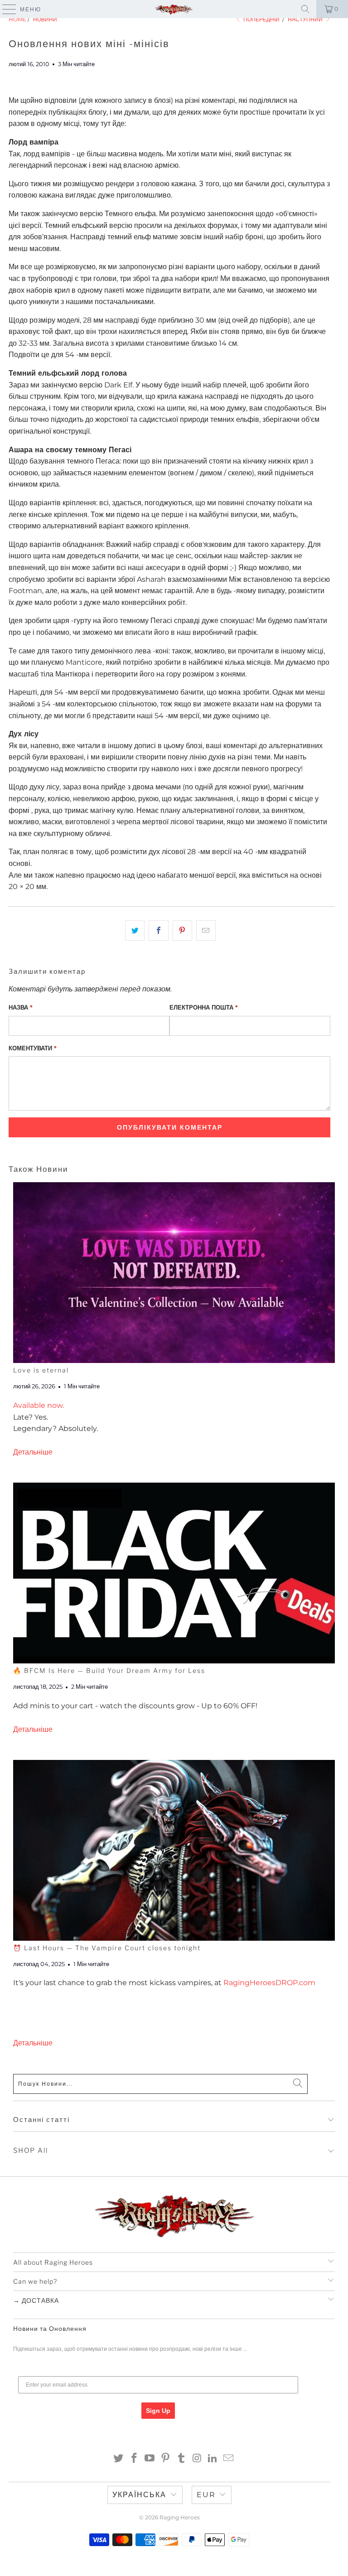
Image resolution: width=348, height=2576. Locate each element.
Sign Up (158, 2411)
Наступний (306, 19)
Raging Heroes (180, 2517)
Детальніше (33, 1452)
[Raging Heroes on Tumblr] (182, 2459)
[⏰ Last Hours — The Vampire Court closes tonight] (174, 1850)
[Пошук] (305, 9)
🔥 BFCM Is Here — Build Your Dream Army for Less (109, 1670)
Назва (21, 1007)
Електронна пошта (204, 1007)
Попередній (261, 19)
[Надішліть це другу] (206, 931)
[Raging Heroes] (174, 9)
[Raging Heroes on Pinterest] (166, 2459)
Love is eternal (41, 1370)
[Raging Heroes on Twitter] (119, 2459)
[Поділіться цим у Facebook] (158, 931)
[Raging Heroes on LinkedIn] (213, 2459)
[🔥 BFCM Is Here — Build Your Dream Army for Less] (174, 1573)
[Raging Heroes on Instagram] (197, 2459)
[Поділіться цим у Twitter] (135, 931)
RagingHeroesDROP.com (269, 1983)
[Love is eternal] (174, 1273)
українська (139, 2495)
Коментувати (33, 1048)
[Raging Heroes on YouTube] (150, 2459)
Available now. (39, 1405)
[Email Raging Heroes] (229, 2459)
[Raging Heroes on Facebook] (134, 2459)
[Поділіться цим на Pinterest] (182, 931)
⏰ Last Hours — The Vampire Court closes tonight (107, 1948)
